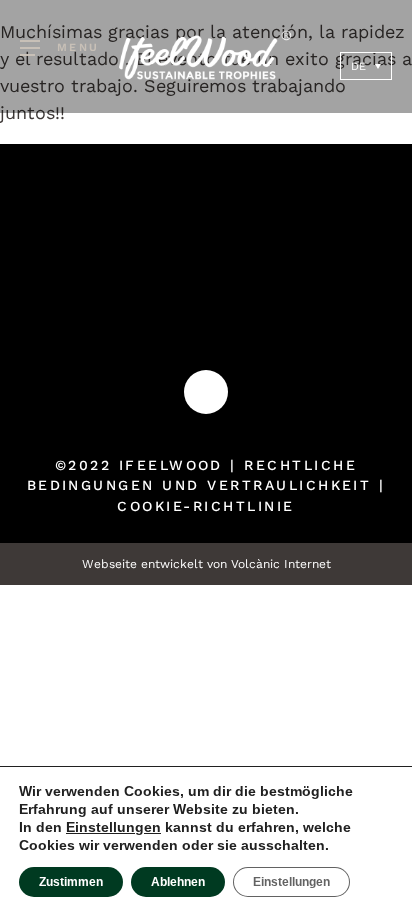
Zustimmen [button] (71, 882)
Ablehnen (178, 882)
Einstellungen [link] (113, 827)
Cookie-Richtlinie (205, 506)
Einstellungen (291, 882)
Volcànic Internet (281, 564)
